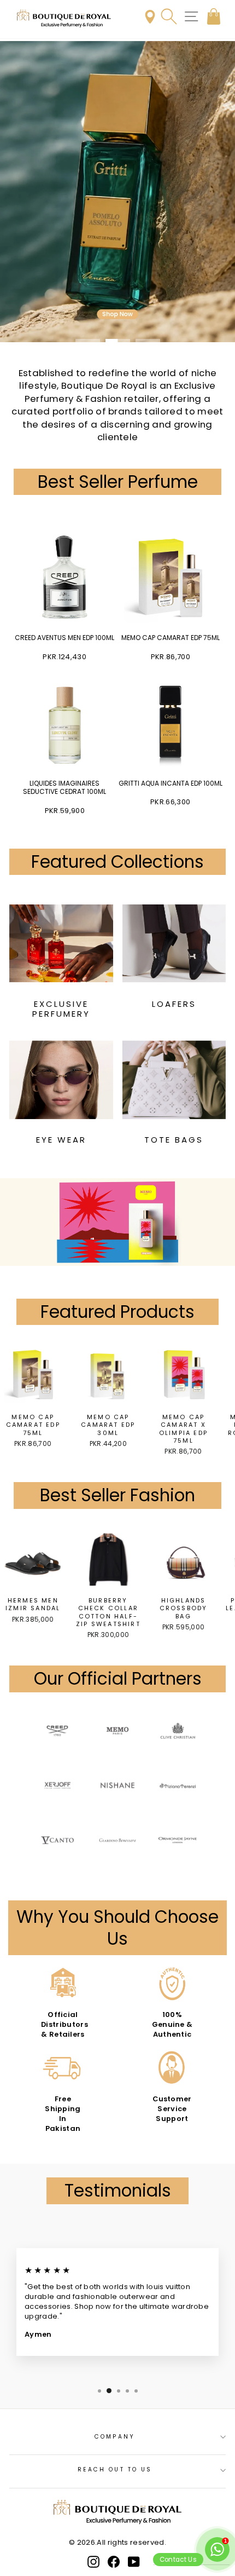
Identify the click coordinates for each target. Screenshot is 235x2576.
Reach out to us (115, 2470)
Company (115, 2437)
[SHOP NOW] (117, 192)
